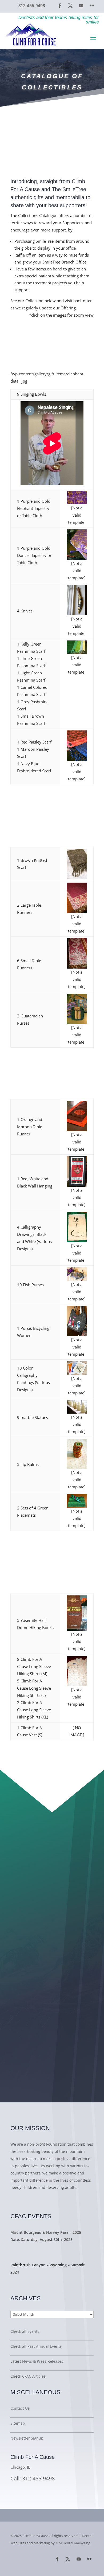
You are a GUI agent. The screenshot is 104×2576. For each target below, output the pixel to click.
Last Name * (26, 1907)
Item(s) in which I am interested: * (45, 1977)
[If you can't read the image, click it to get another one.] (48, 2022)
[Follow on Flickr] (92, 6)
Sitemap (18, 2423)
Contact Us (20, 2408)
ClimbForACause (35, 2536)
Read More (26, 2200)
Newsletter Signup (27, 2438)
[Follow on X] (70, 6)
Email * (21, 1953)
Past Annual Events (45, 2346)
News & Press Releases (43, 2361)
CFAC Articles (34, 2376)
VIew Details (29, 2250)
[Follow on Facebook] (60, 6)
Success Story (31, 2282)
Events (33, 2331)
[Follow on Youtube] (81, 6)
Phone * (22, 1930)
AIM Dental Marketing (73, 2543)
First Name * (26, 1884)
